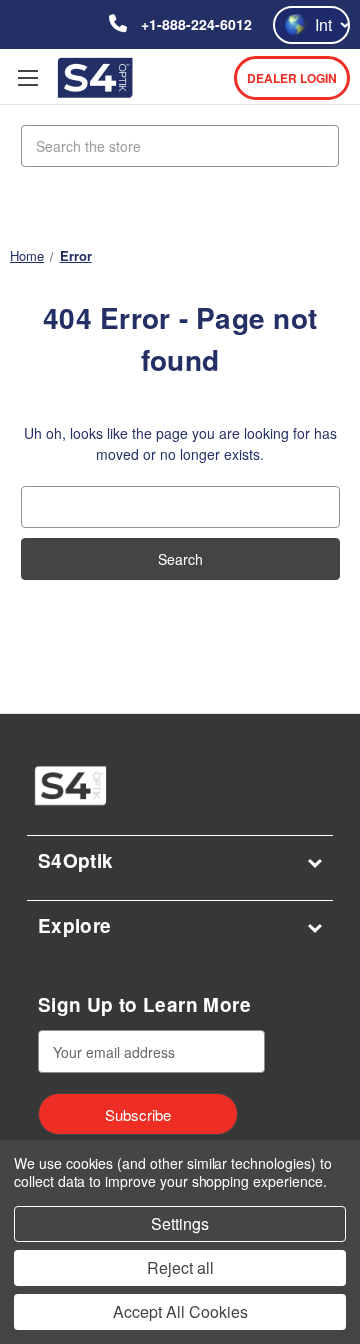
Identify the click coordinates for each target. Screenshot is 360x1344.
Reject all (180, 1267)
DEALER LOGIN (292, 78)
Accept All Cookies (180, 1311)
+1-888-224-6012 (194, 24)
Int (323, 24)
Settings (180, 1223)
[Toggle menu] (27, 77)
